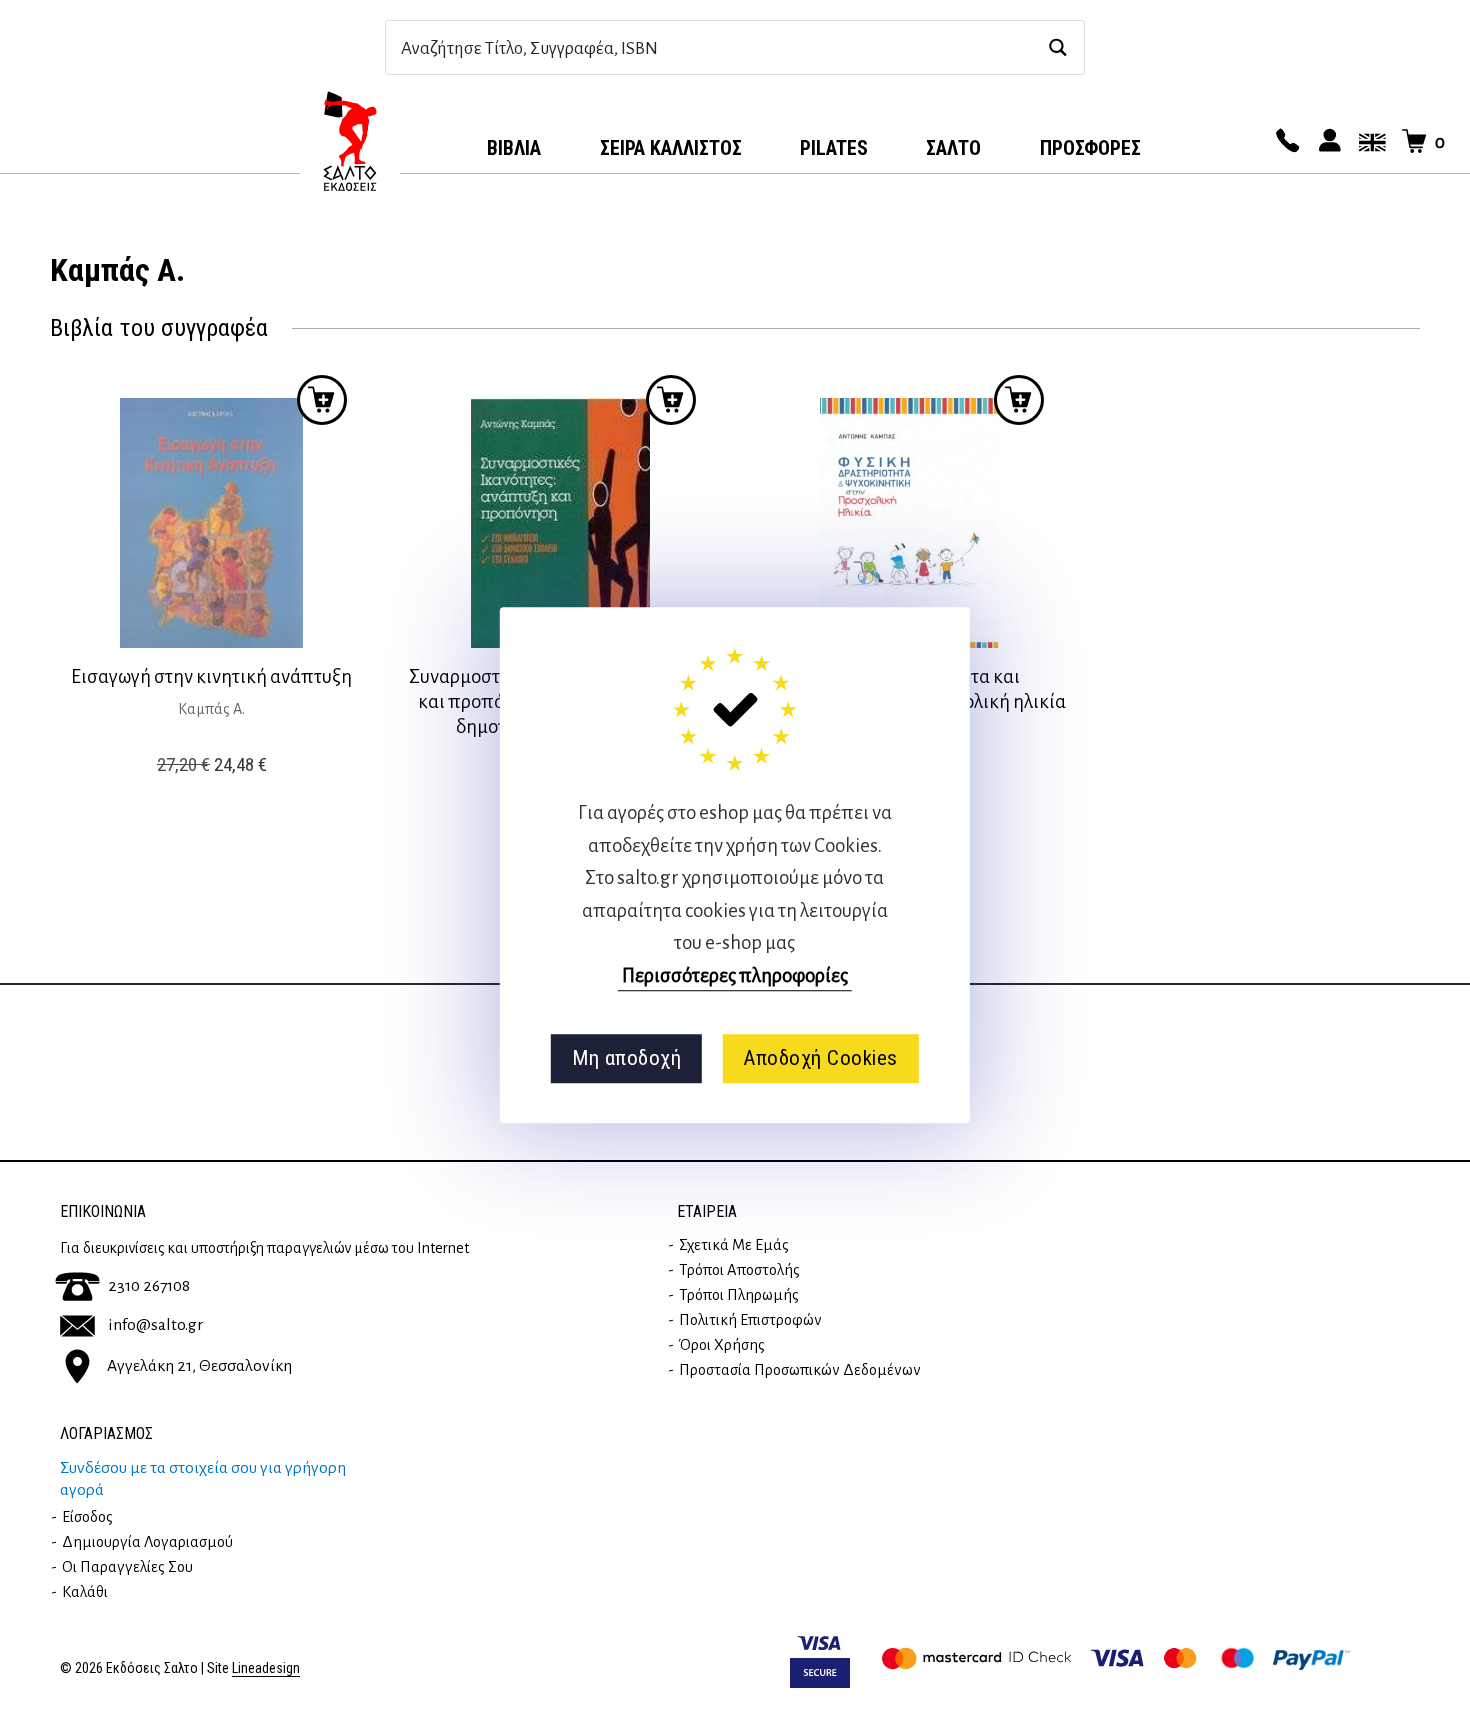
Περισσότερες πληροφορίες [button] (735, 975)
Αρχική (350, 141)
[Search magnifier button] (1057, 47)
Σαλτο (953, 148)
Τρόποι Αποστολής (739, 1270)
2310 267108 (149, 1286)
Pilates (834, 148)
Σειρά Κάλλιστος (671, 148)
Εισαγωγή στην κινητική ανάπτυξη (211, 676)
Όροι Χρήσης (722, 1345)
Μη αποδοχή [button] (626, 1058)
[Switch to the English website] (1369, 142)
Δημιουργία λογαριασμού (147, 1542)
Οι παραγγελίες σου (127, 1567)
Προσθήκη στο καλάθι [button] (322, 400)
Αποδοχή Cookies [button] (820, 1058)
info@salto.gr (155, 1325)
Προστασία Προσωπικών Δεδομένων (800, 1370)
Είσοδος (87, 1517)
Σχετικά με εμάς (734, 1245)
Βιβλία (514, 148)
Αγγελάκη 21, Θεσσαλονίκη (199, 1366)
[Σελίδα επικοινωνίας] (1285, 142)
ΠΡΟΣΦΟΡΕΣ (1090, 148)
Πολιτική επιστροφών (750, 1320)
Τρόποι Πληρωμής (739, 1295)
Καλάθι (85, 1592)
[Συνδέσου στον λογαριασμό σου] (1327, 142)
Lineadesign (266, 1668)
